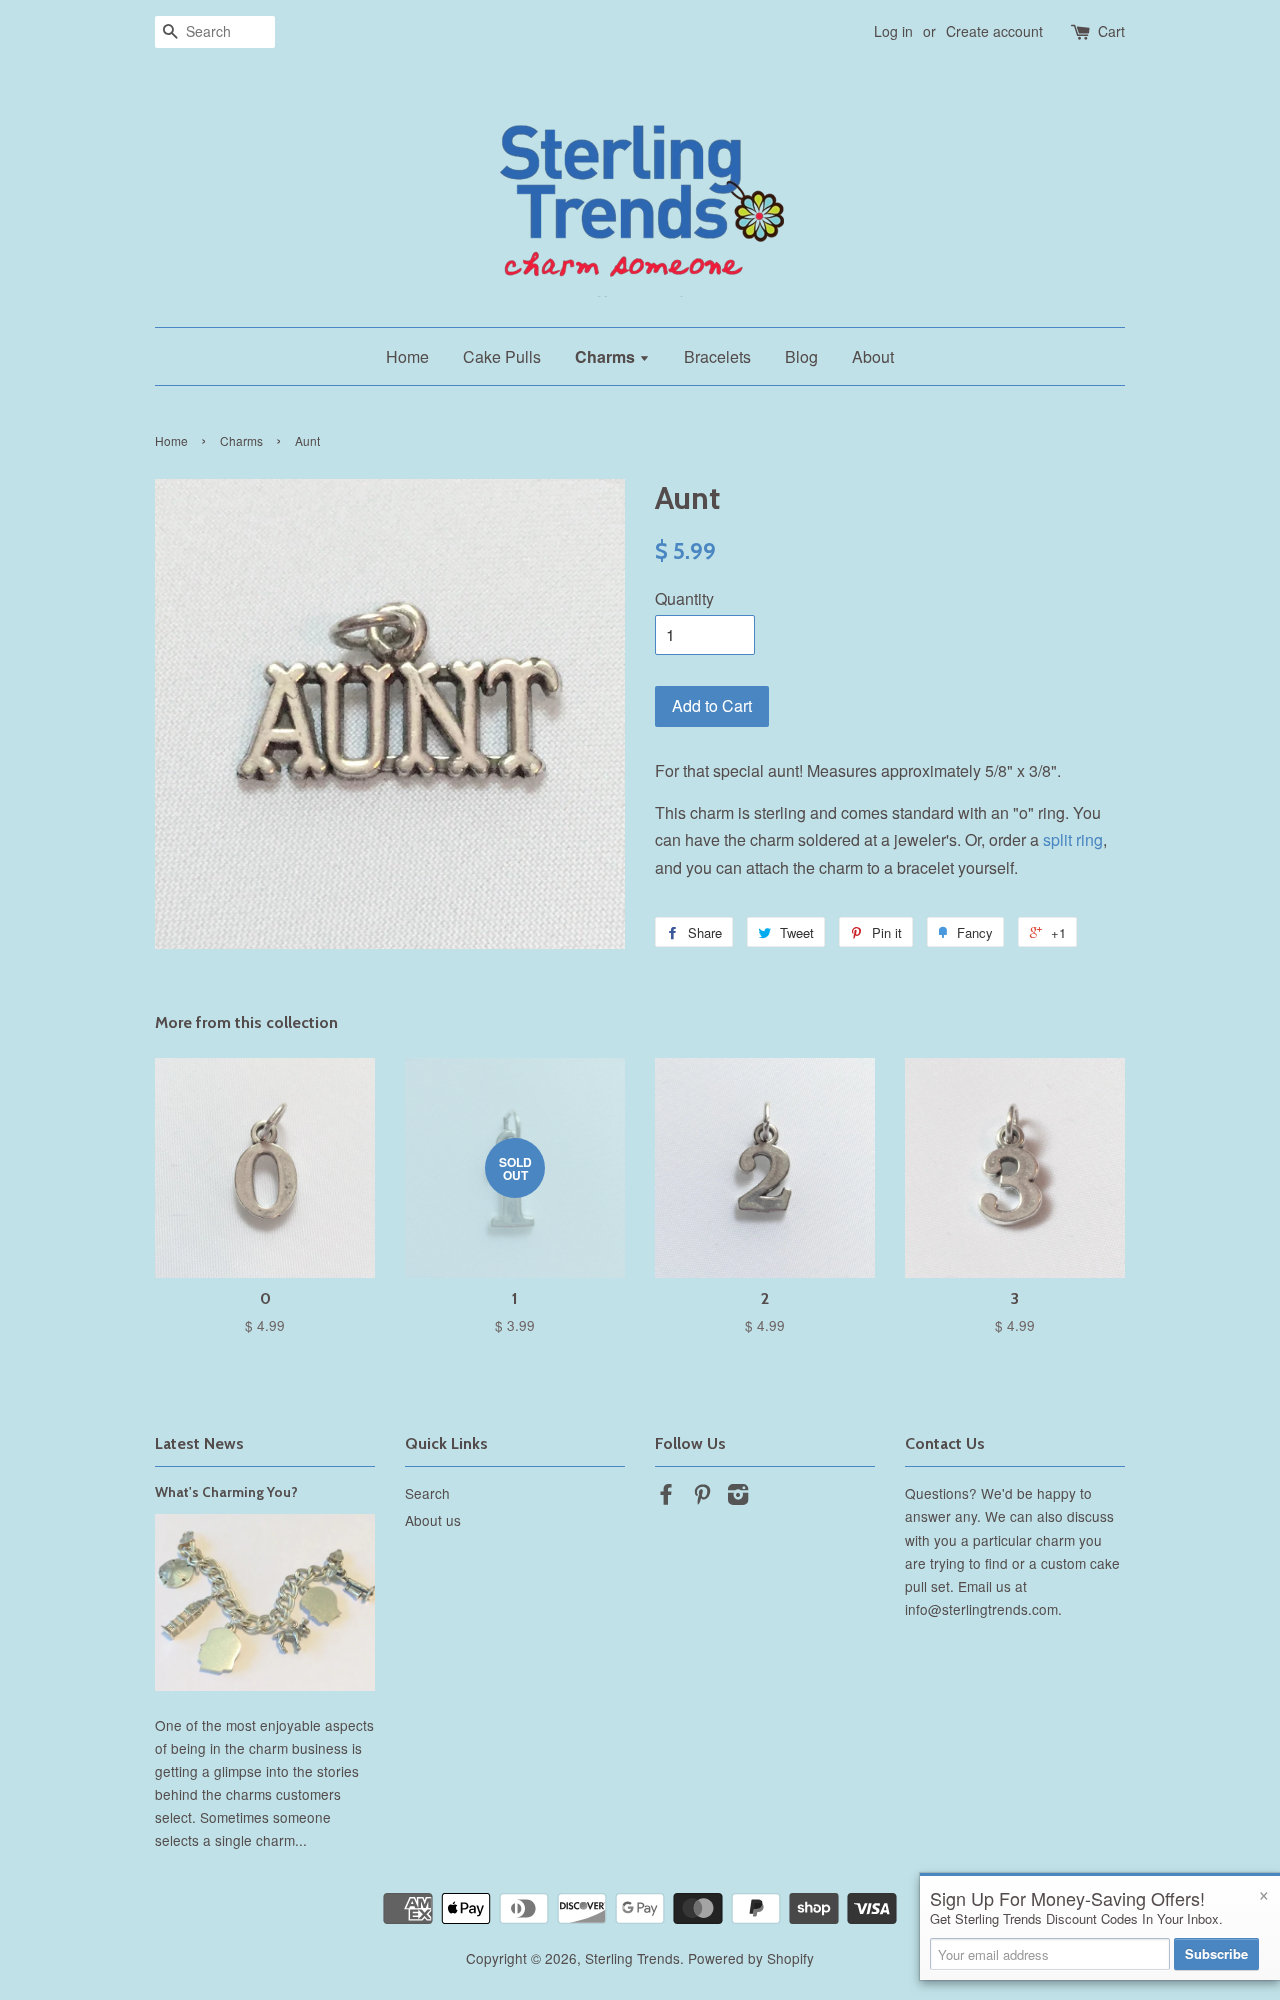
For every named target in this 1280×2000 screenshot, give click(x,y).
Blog (801, 356)
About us (433, 1520)
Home (407, 356)
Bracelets (717, 356)
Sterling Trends (632, 1958)
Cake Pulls (502, 356)
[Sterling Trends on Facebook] (666, 1497)
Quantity (684, 598)
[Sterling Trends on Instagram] (738, 1497)
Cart (1111, 31)
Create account (994, 31)
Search (427, 1493)
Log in (893, 31)
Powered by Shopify (751, 1958)
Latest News (199, 1443)
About (873, 356)
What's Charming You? (226, 1492)
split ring (1073, 839)
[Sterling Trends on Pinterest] (702, 1497)
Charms (607, 356)
